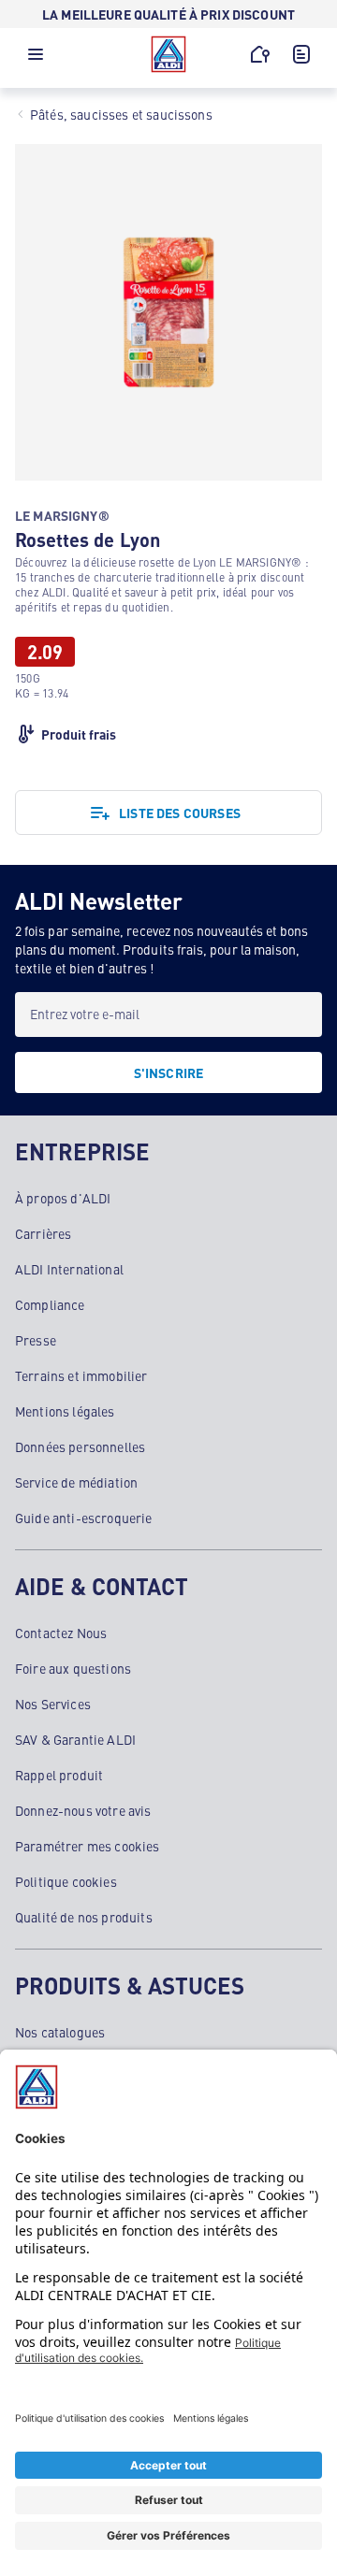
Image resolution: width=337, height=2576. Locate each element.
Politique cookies (66, 1881)
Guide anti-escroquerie (84, 1518)
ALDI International (69, 1269)
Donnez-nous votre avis (83, 1810)
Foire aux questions (73, 1668)
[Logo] (168, 54)
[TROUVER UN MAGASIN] (260, 54)
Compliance (50, 1304)
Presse (36, 1340)
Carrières (43, 1233)
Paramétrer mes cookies (88, 1846)
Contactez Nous (61, 1633)
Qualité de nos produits (84, 1917)
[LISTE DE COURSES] (301, 54)
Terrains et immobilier (81, 1375)
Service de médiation (76, 1482)
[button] (36, 59)
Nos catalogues (60, 2032)
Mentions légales (65, 1411)
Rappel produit (59, 1775)
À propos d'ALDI (63, 1198)
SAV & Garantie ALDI (75, 1739)
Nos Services (53, 1704)
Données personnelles (80, 1446)
